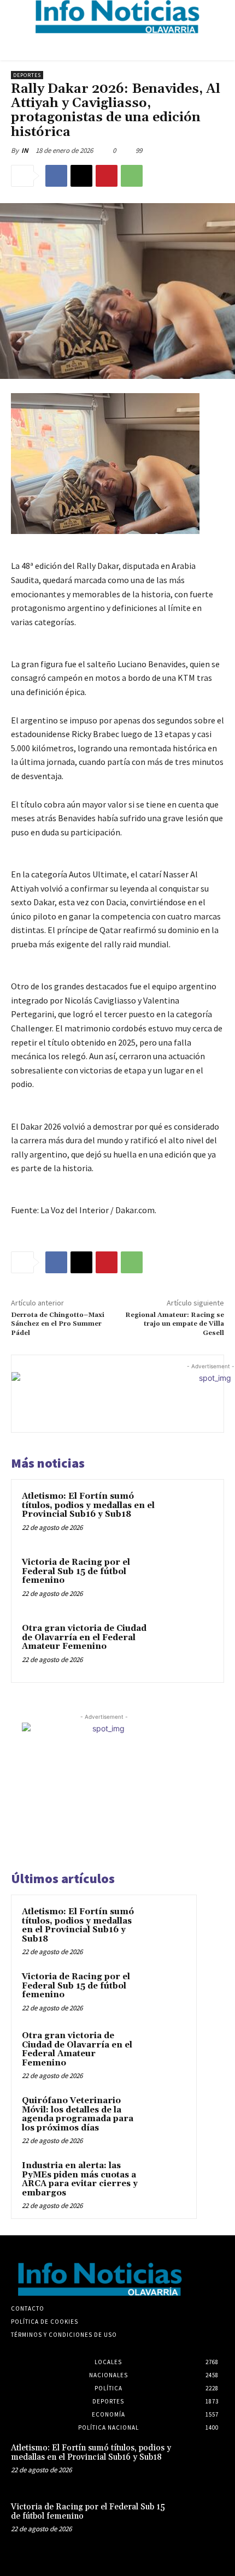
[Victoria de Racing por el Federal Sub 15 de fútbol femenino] (188, 1581)
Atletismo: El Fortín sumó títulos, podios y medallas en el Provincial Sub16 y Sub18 (88, 1505)
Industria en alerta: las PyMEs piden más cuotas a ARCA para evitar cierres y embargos (80, 2179)
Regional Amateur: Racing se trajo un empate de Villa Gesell (175, 1324)
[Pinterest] (107, 176)
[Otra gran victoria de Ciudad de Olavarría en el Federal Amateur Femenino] (188, 1647)
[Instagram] (191, 2279)
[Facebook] (56, 176)
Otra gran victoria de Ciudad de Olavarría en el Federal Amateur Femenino (84, 1637)
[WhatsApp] (132, 176)
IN (25, 150)
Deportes (27, 75)
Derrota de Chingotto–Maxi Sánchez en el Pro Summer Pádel (58, 1324)
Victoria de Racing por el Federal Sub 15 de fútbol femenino (76, 1571)
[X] (81, 176)
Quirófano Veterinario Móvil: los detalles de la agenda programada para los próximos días (78, 2114)
